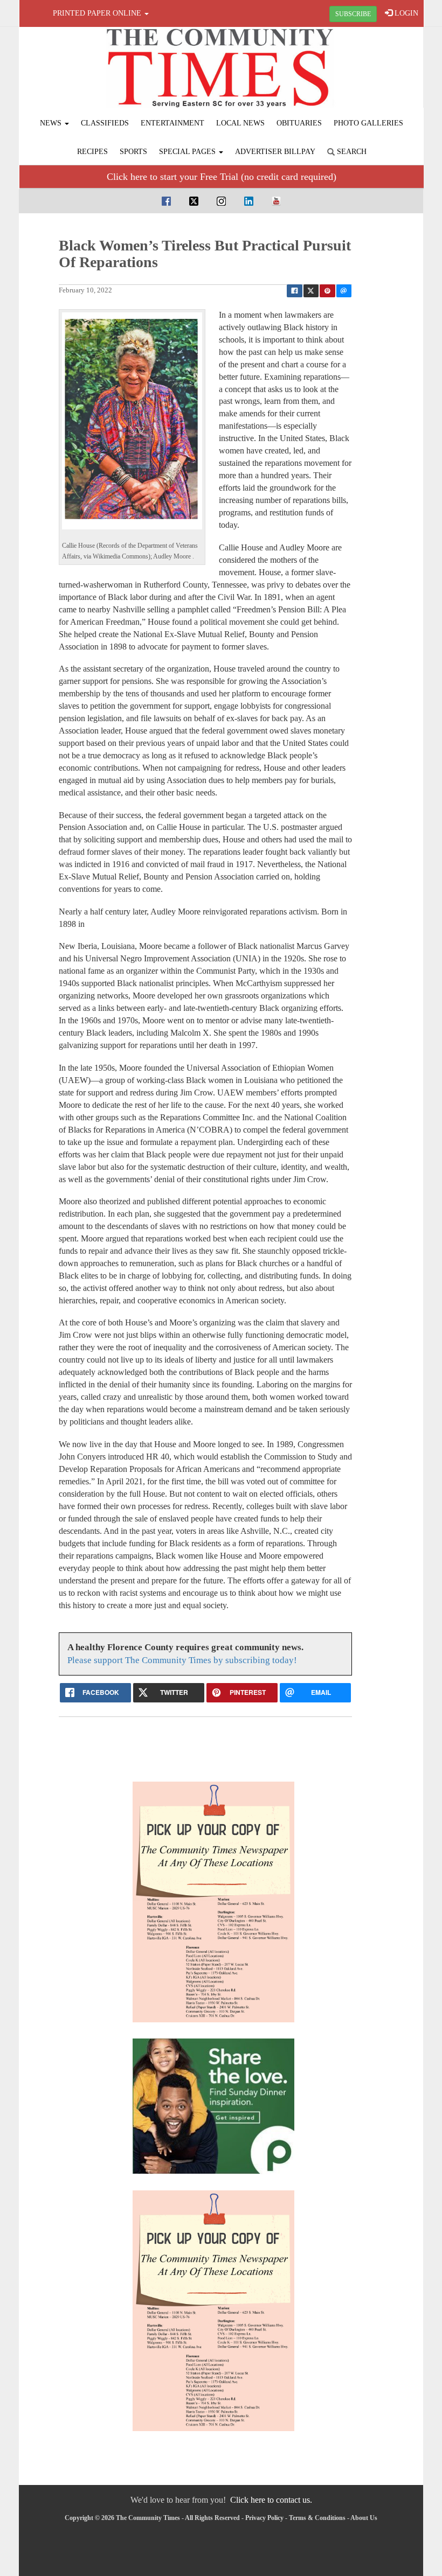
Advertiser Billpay (275, 152)
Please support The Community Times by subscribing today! (182, 1660)
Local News (240, 123)
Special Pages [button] (188, 152)
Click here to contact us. (271, 2500)
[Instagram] (221, 201)
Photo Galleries (368, 123)
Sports (133, 152)
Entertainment (172, 123)
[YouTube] (276, 201)
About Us (364, 2518)
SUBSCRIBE (353, 14)
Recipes (92, 152)
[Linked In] (249, 201)
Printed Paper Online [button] (98, 13)
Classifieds (105, 123)
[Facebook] (166, 201)
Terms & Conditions (317, 2518)
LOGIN (405, 13)
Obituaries (299, 123)
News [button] (52, 123)
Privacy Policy (264, 2518)
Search (351, 152)
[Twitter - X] (194, 201)
